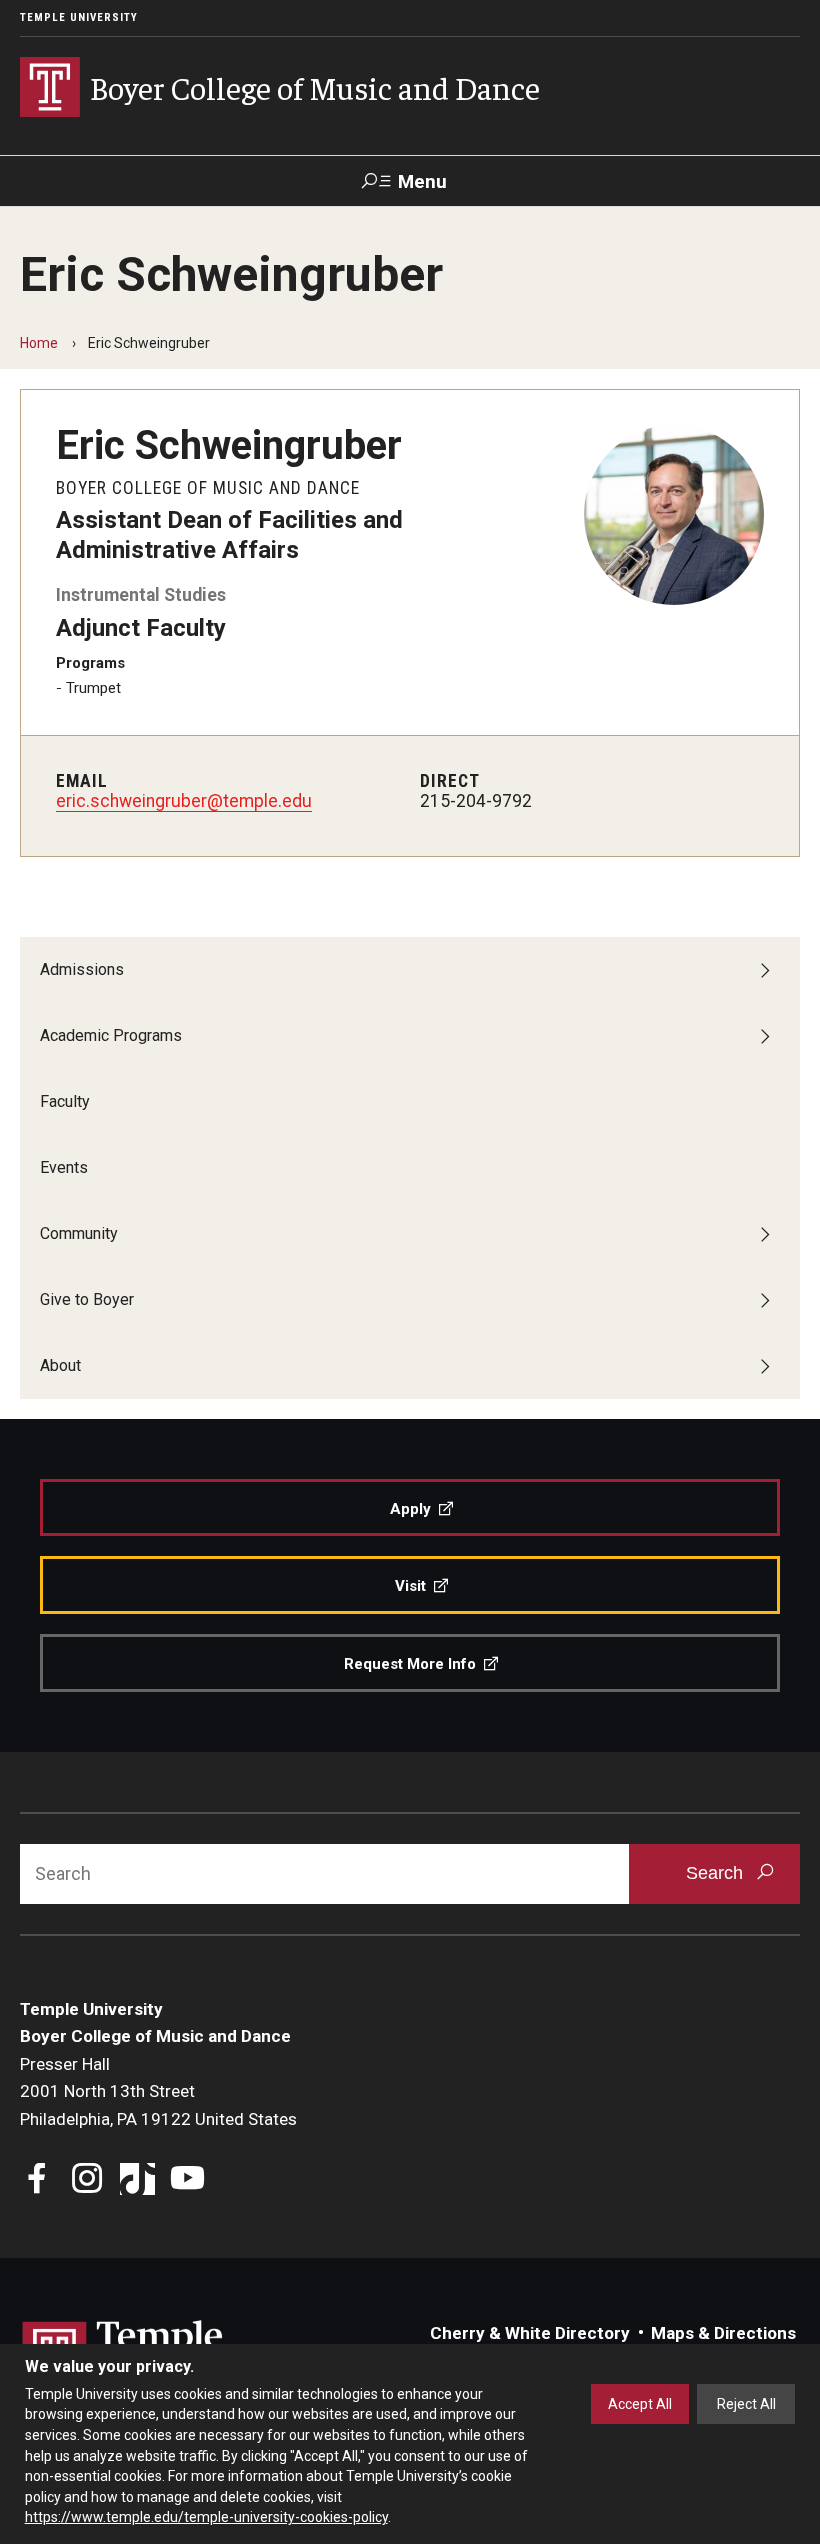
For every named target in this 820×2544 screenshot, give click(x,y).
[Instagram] (87, 2180)
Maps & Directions (723, 2333)
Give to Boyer (87, 1299)
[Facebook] (37, 2180)
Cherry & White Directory (530, 2333)
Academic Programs (111, 1035)
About (60, 1365)
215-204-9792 (476, 801)
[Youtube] (187, 2180)
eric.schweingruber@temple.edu (184, 801)
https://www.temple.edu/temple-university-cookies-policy (206, 2517)
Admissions (82, 969)
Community (79, 1233)
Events (64, 1167)
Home (39, 343)
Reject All (746, 2404)
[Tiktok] (137, 2180)
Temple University (79, 17)
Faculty (65, 1101)
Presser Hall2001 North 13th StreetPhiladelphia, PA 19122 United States (158, 2091)
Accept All (640, 2404)
